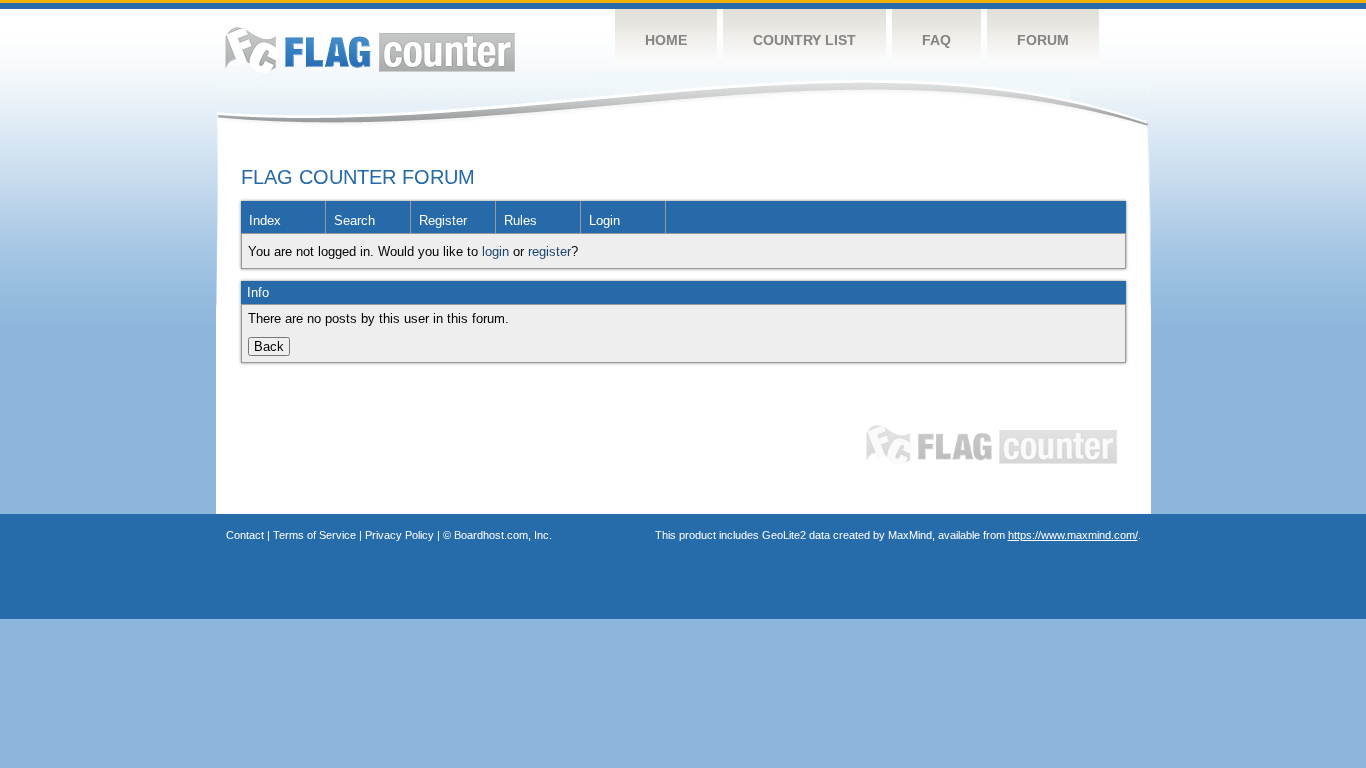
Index (265, 220)
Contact (245, 535)
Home (666, 40)
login (495, 251)
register (549, 251)
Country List (804, 40)
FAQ (936, 40)
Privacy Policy (399, 535)
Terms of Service (314, 535)
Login (604, 220)
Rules (520, 220)
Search (354, 220)
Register (443, 220)
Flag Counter (370, 49)
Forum (1043, 40)
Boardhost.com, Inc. (503, 535)
